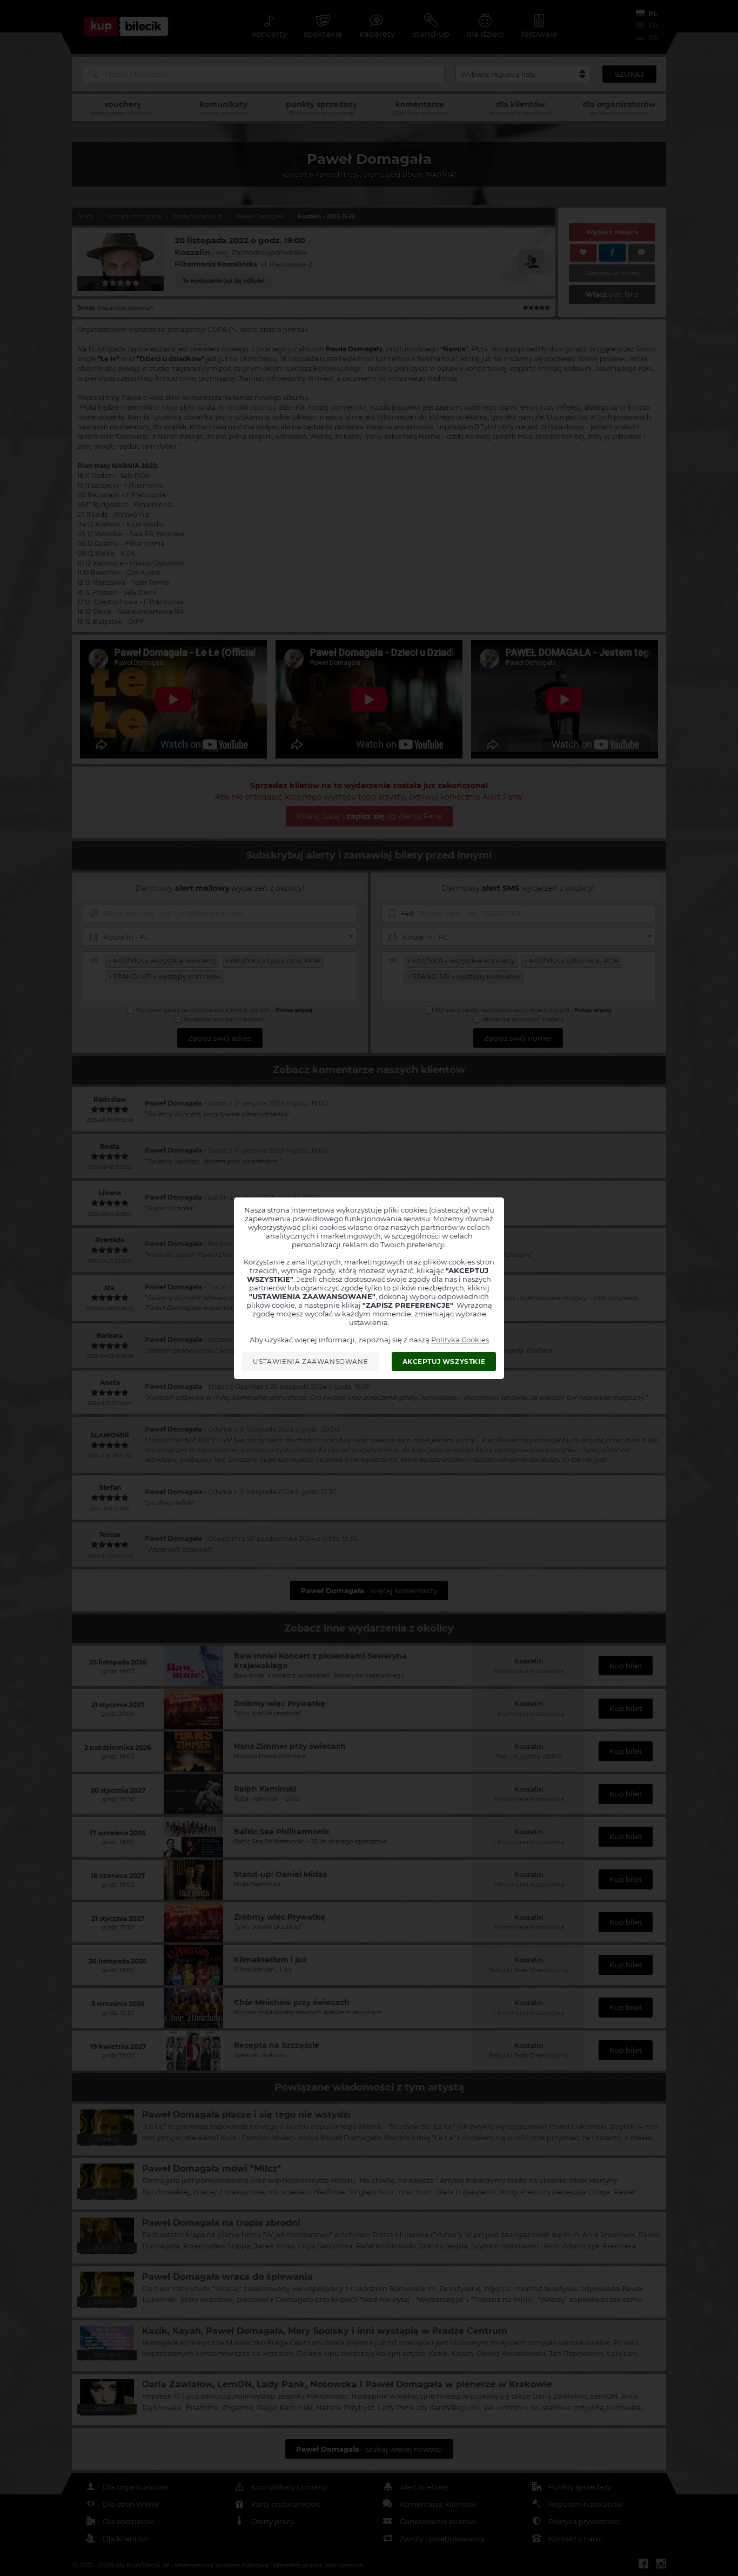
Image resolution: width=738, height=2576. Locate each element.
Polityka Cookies (460, 1340)
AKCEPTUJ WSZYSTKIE (444, 1362)
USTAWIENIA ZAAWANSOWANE (310, 1362)
